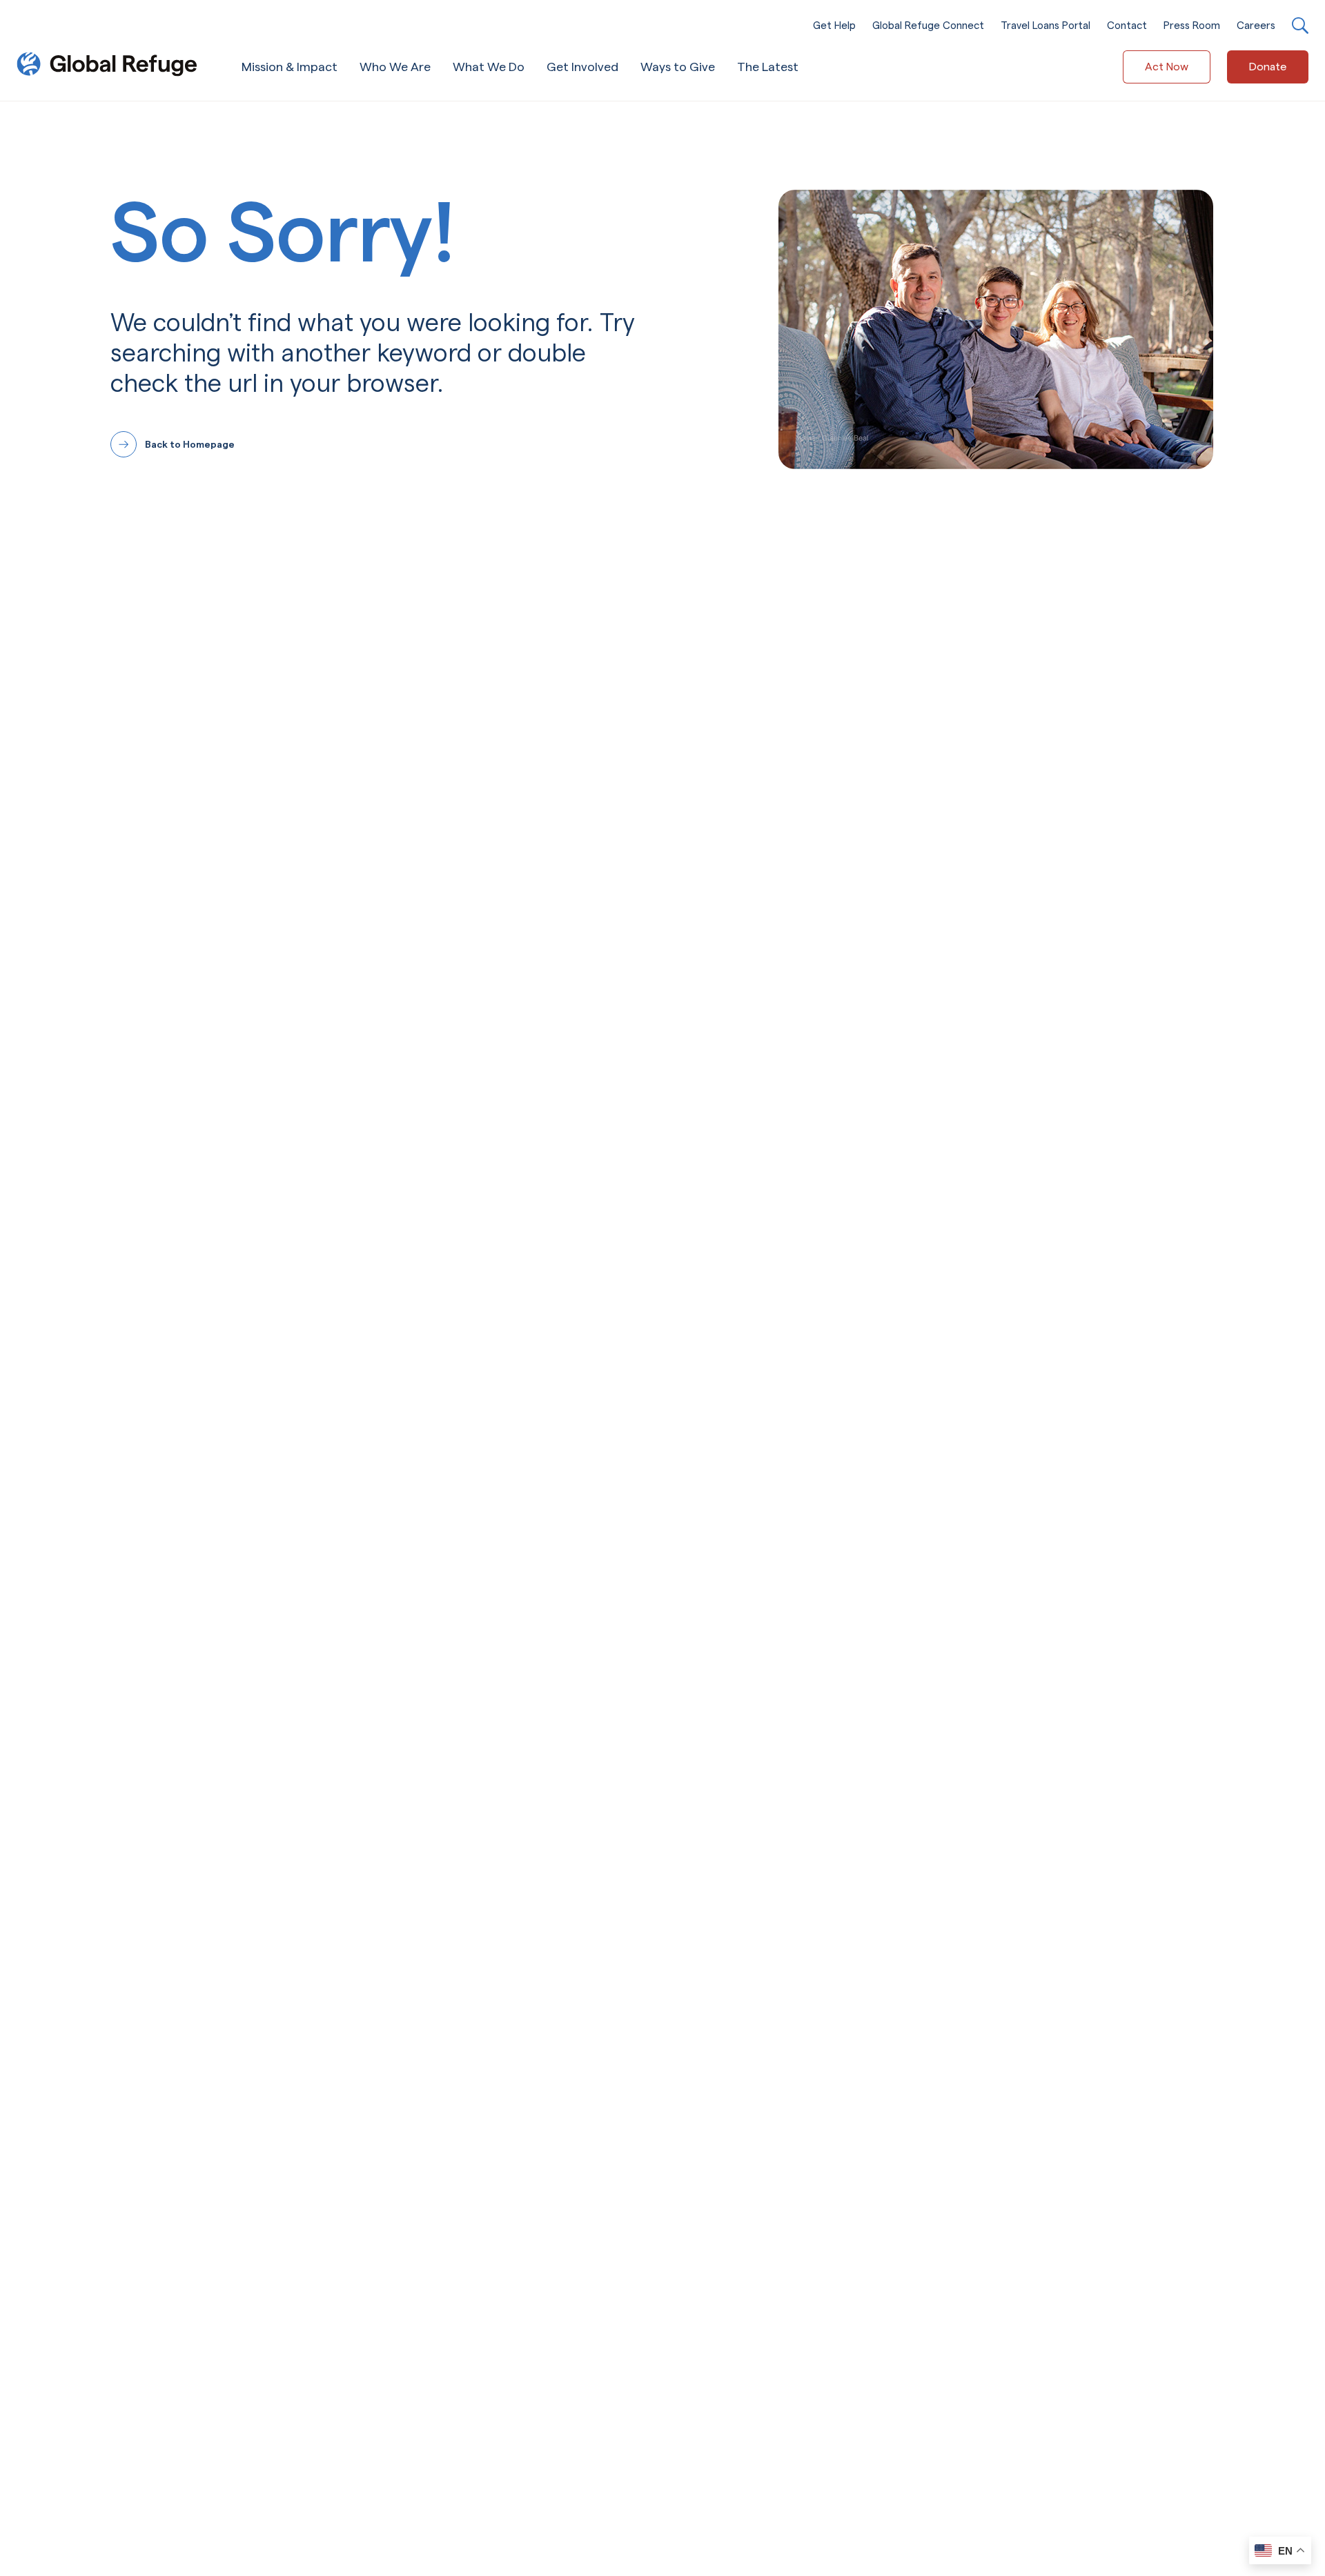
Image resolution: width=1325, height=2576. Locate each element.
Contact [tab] (1127, 25)
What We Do (489, 67)
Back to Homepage (190, 444)
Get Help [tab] (834, 25)
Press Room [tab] (1192, 25)
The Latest (768, 67)
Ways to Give (678, 67)
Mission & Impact (289, 67)
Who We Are (395, 67)
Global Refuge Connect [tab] (928, 25)
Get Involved (582, 67)
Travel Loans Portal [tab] (1046, 25)
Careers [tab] (1256, 25)
